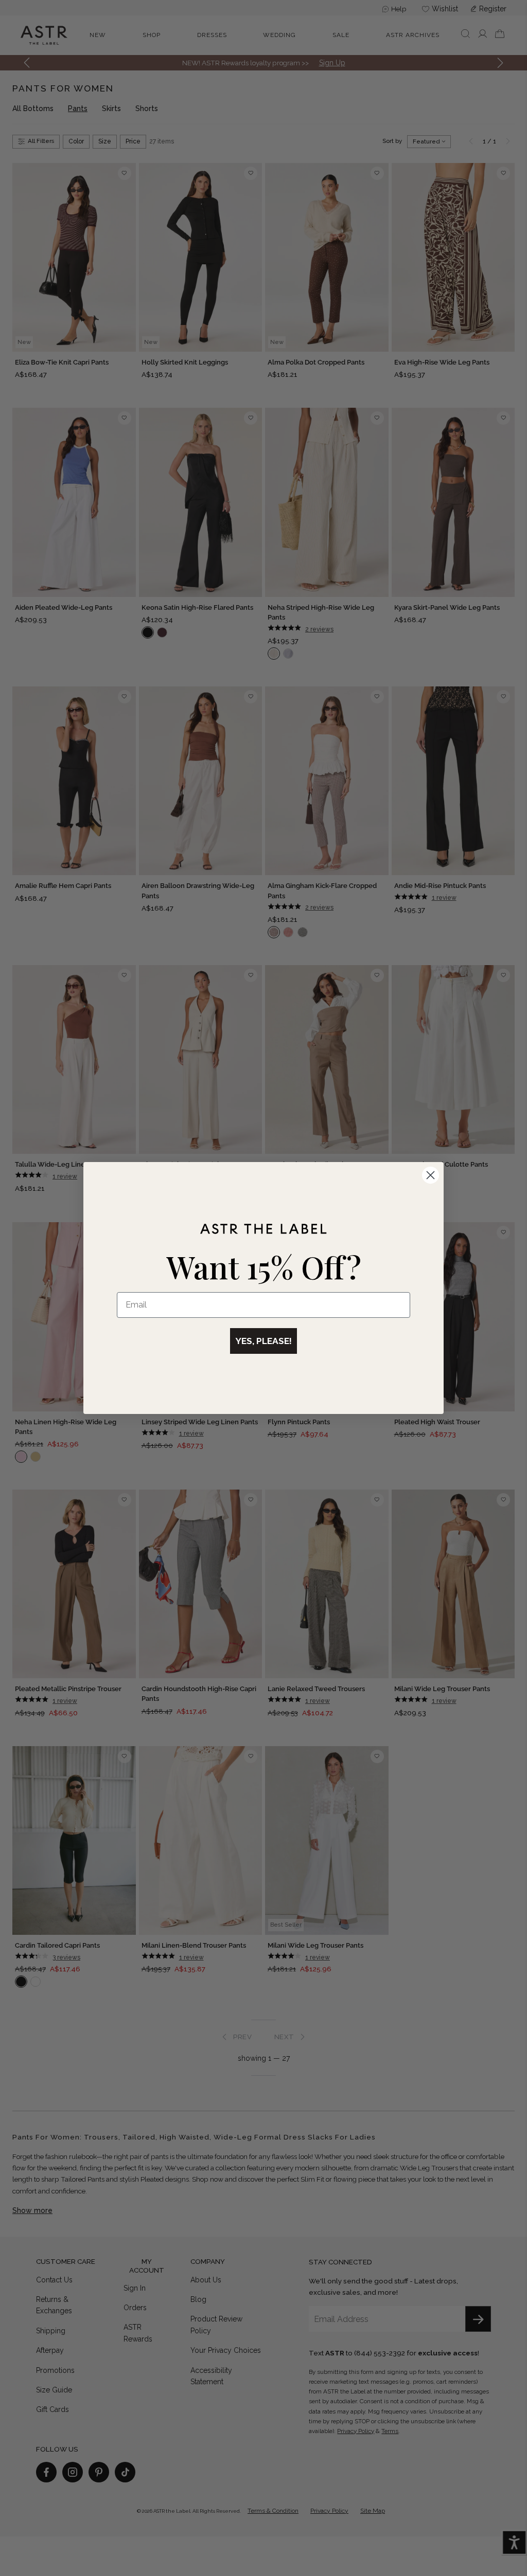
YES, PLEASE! (263, 1341)
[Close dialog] (431, 1175)
